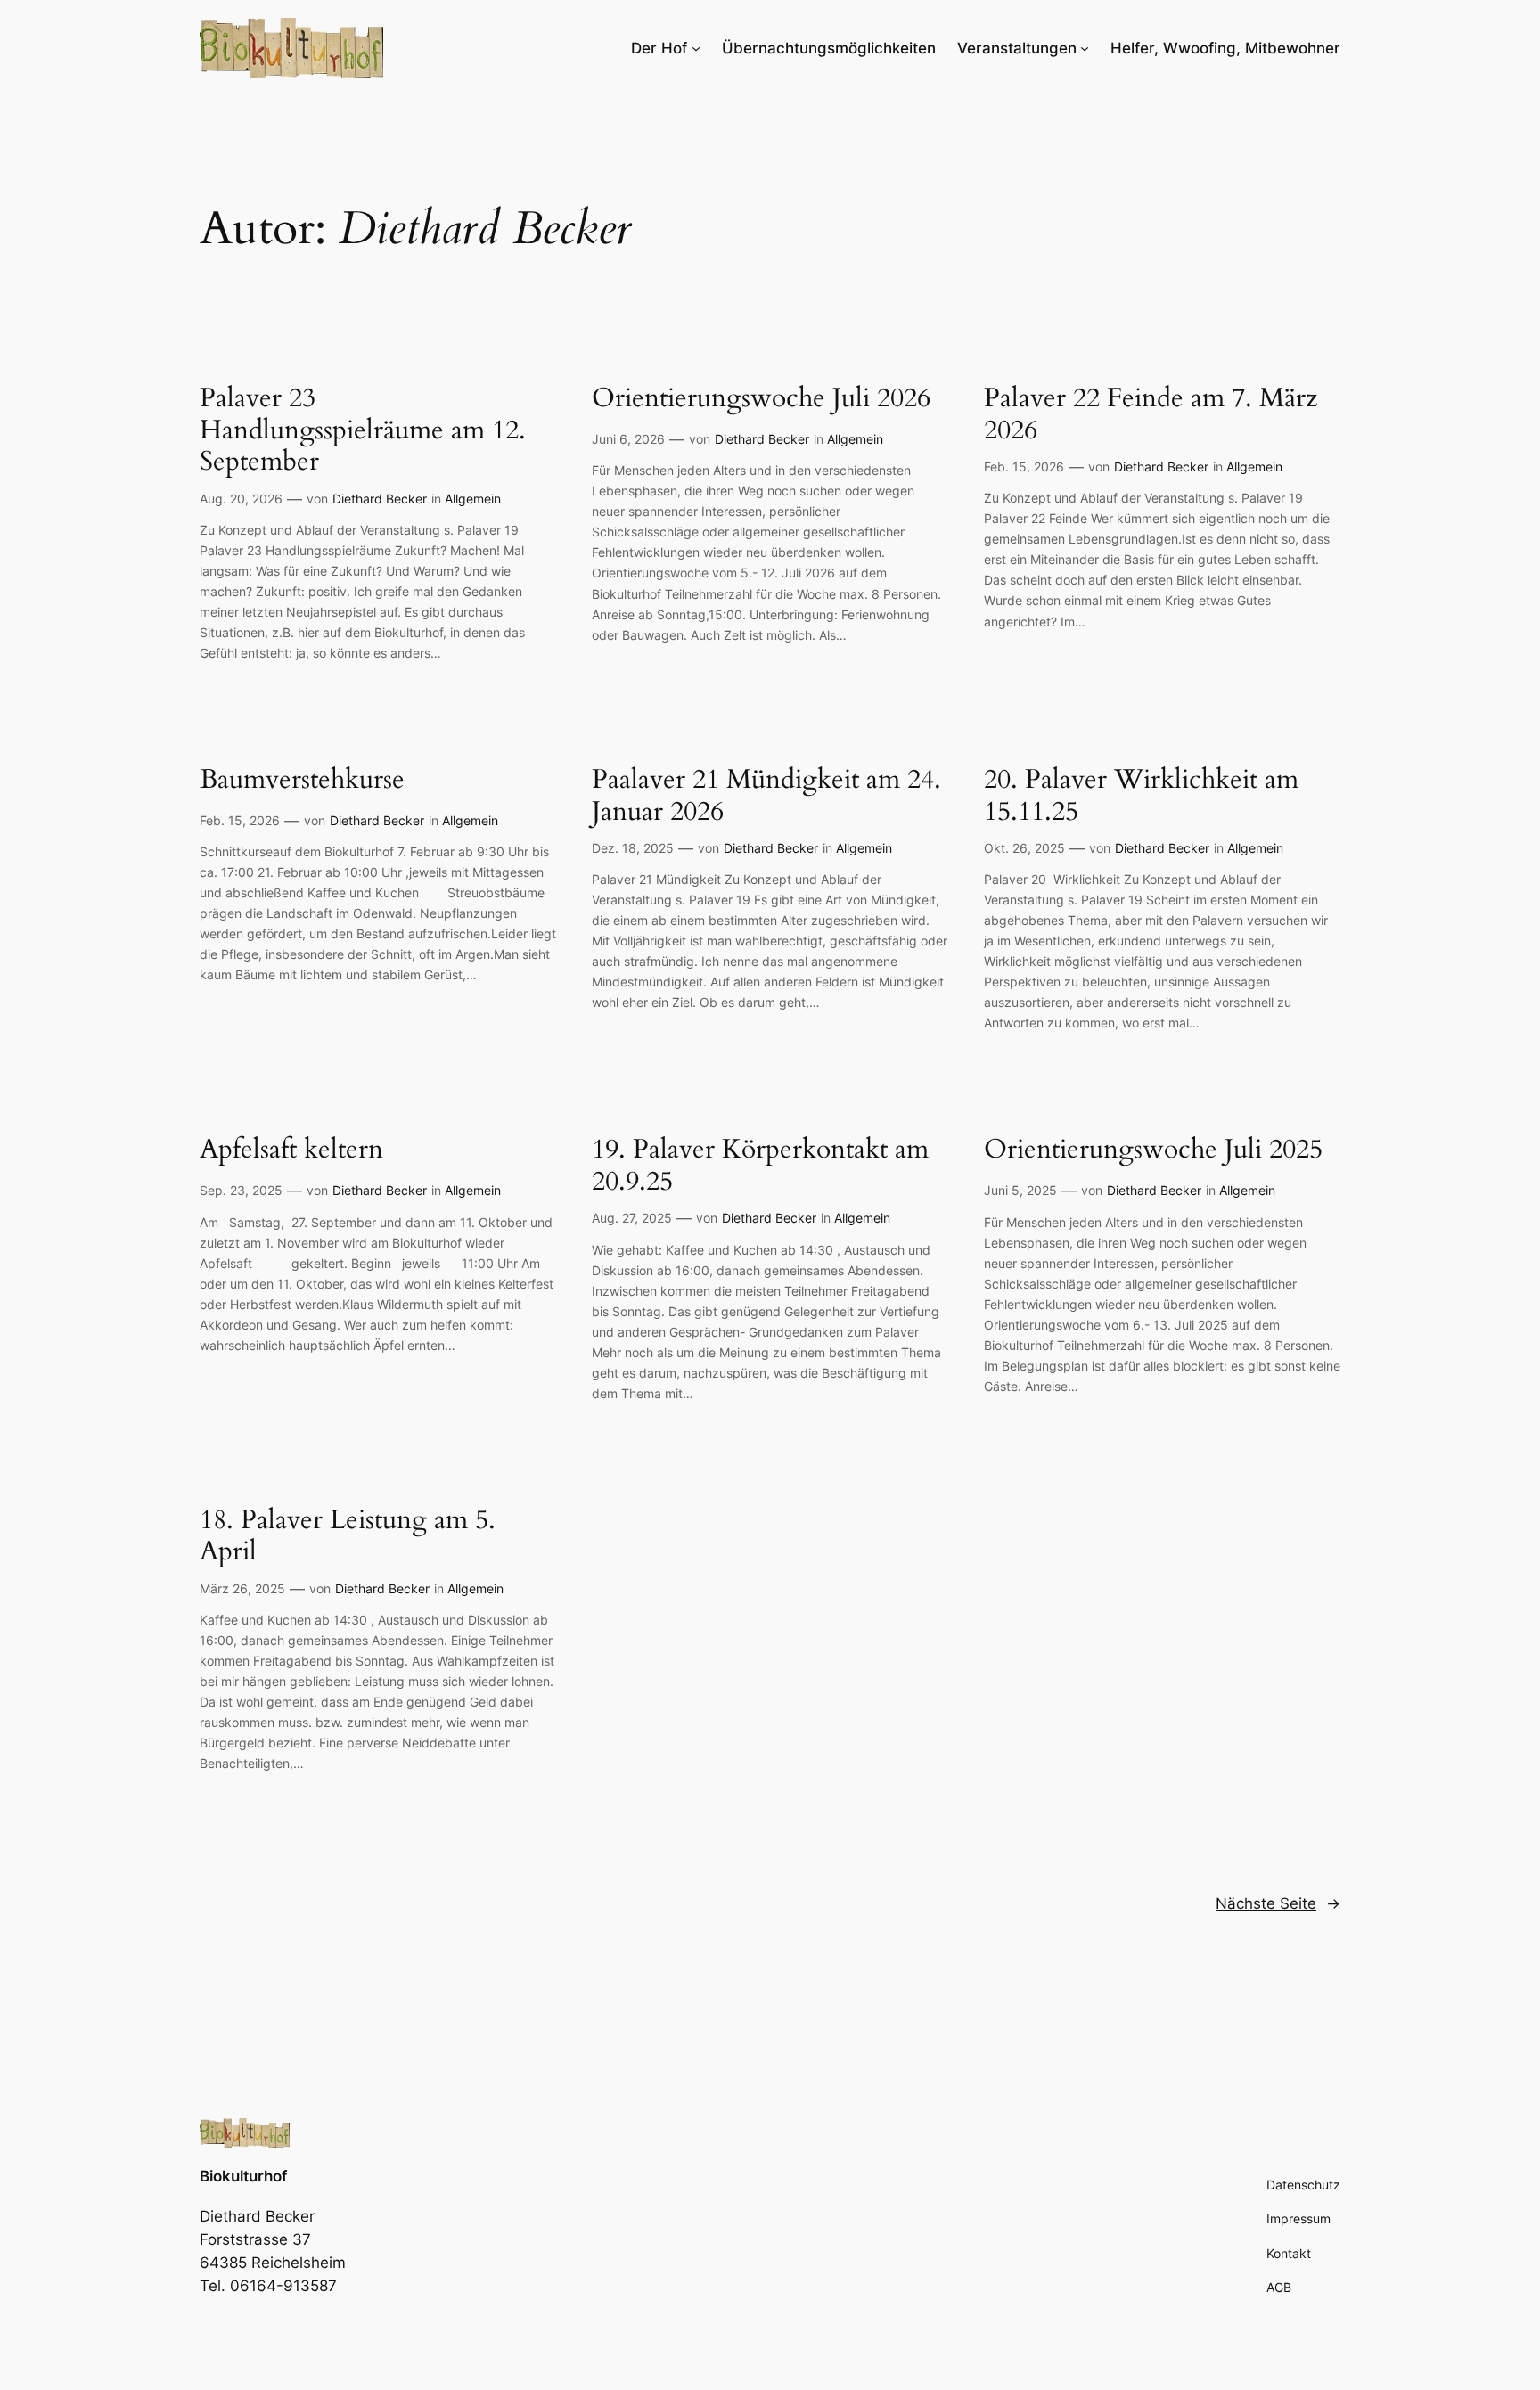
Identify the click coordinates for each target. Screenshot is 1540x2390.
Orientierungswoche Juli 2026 (761, 399)
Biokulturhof (243, 2176)
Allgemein (473, 499)
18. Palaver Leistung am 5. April (348, 1537)
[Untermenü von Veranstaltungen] (1085, 48)
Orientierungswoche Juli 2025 (1153, 1150)
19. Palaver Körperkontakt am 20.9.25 (760, 1166)
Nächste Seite (1278, 1903)
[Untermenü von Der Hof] (696, 48)
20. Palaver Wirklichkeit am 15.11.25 (1141, 796)
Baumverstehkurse (302, 781)
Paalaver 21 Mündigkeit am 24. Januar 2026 (766, 796)
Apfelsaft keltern (291, 1150)
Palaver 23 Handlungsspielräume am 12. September (363, 431)
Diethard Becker (380, 499)
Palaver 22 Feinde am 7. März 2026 (1151, 415)
